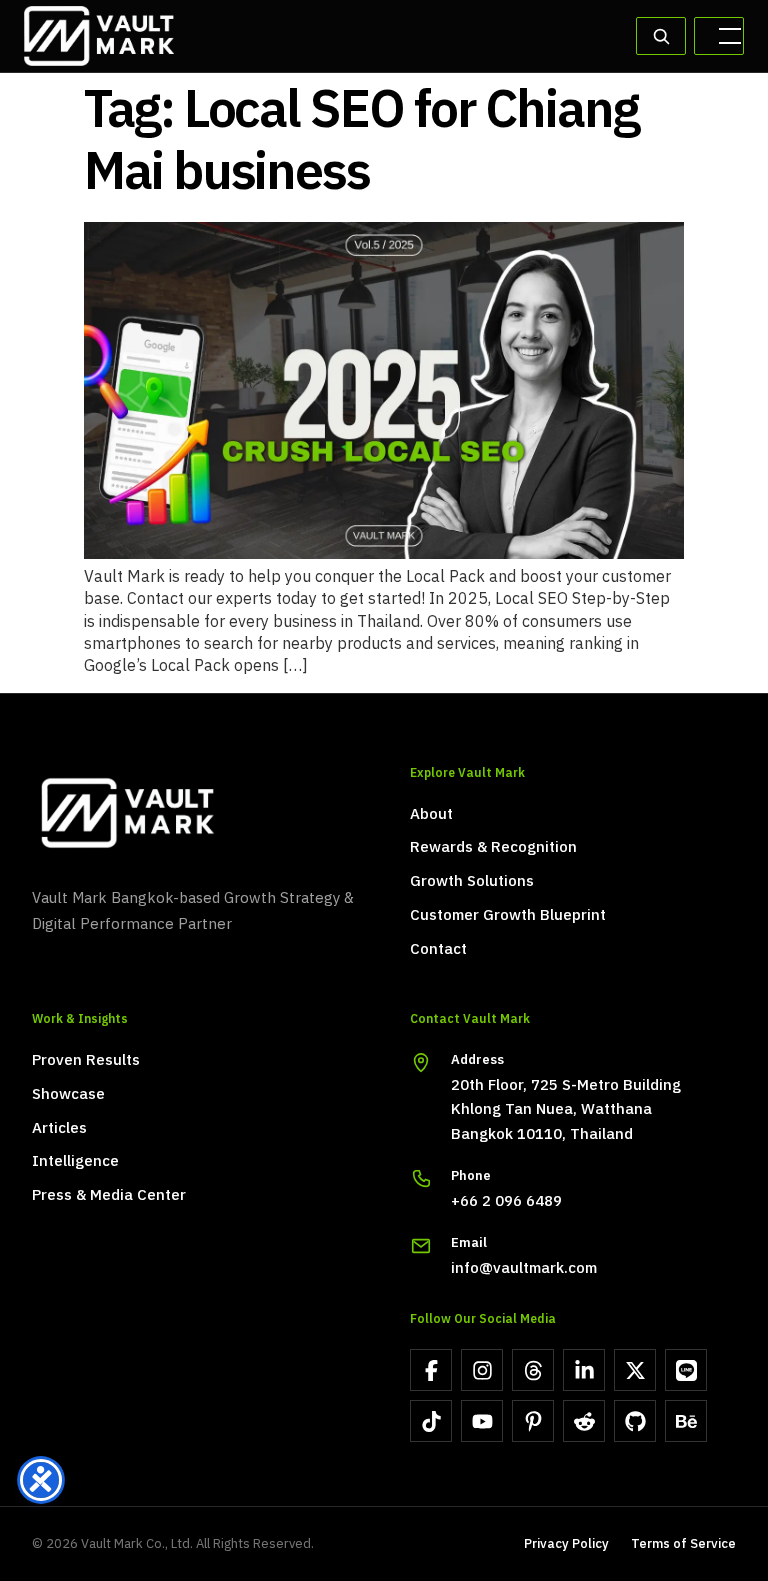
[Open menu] (719, 36)
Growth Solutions (472, 882)
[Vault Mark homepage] (195, 813)
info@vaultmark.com (524, 1268)
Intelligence (75, 1162)
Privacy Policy (566, 1545)
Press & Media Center (109, 1196)
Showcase (68, 1095)
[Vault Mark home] (99, 36)
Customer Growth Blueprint (508, 916)
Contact (438, 950)
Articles (59, 1129)
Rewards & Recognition (493, 848)
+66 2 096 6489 (506, 1201)
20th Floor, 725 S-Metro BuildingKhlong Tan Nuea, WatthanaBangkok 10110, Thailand (566, 1110)
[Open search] (661, 36)
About (431, 815)
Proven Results (86, 1061)
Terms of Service (683, 1545)
